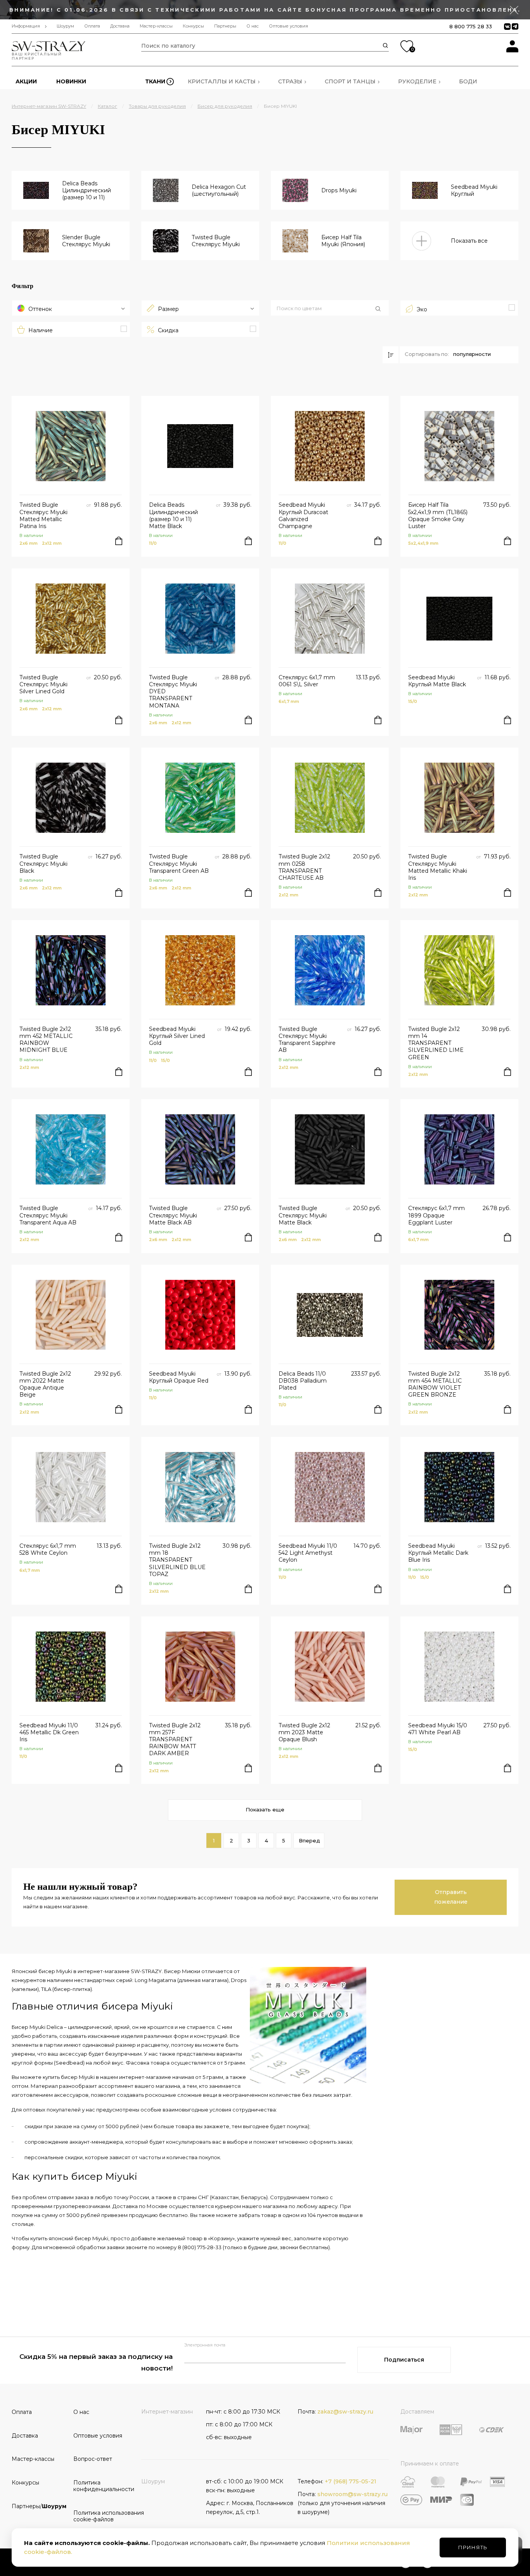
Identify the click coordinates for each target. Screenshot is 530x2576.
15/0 (413, 701)
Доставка (120, 26)
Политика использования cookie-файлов (101, 2516)
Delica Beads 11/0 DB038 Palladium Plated (303, 1381)
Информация (26, 26)
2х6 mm (29, 543)
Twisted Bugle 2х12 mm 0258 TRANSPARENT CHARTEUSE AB (304, 867)
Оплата (92, 26)
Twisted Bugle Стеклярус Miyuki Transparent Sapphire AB (307, 1040)
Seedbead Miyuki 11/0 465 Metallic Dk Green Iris (49, 1732)
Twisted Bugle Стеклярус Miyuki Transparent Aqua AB (48, 1215)
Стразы (290, 81)
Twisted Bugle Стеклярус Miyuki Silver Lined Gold (43, 684)
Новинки (71, 81)
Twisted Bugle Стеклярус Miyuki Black (43, 863)
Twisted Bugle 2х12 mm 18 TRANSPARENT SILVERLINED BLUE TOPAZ (177, 1560)
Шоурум (65, 26)
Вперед (309, 1840)
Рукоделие (417, 81)
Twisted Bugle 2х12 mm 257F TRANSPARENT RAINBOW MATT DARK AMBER (175, 1739)
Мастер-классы (156, 26)
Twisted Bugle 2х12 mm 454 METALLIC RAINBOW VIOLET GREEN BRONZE (435, 1384)
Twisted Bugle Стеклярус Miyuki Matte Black (303, 1215)
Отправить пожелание (451, 1897)
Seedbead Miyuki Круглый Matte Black (437, 681)
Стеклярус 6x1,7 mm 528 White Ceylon (48, 1549)
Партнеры (225, 26)
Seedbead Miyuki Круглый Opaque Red (179, 1377)
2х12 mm (52, 543)
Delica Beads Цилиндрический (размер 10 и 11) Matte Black (173, 515)
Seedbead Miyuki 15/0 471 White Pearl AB (438, 1729)
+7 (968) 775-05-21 (351, 2481)
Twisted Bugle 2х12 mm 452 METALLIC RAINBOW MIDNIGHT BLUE (46, 1040)
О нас (253, 26)
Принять (473, 2547)
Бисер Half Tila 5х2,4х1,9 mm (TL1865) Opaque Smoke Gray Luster (438, 515)
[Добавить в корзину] (119, 541)
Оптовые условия (288, 26)
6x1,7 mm (289, 701)
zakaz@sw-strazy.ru (345, 2412)
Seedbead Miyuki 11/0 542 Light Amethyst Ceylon (308, 1553)
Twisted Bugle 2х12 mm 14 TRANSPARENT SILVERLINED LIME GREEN (436, 1043)
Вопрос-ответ (93, 2459)
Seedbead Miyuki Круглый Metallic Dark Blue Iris (438, 1553)
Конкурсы (193, 26)
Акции (26, 81)
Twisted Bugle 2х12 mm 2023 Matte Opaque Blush (304, 1732)
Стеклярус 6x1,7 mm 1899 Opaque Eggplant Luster (436, 1215)
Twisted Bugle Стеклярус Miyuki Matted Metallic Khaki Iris (438, 867)
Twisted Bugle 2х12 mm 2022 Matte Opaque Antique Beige (45, 1384)
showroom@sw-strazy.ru (352, 2494)
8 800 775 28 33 (471, 26)
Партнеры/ (39, 2506)
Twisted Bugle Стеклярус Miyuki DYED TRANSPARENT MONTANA (173, 691)
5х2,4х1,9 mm (423, 543)
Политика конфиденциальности (101, 2486)
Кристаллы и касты (222, 81)
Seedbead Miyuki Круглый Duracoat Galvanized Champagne (303, 515)
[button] (330, 309)
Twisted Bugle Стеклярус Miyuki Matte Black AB (173, 1215)
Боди (468, 81)
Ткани (155, 81)
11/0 (153, 543)
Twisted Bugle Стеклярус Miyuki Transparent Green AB (179, 863)
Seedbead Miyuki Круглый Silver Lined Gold (177, 1036)
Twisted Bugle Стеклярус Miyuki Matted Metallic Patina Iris (43, 515)
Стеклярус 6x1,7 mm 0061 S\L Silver (307, 681)
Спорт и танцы (350, 81)
